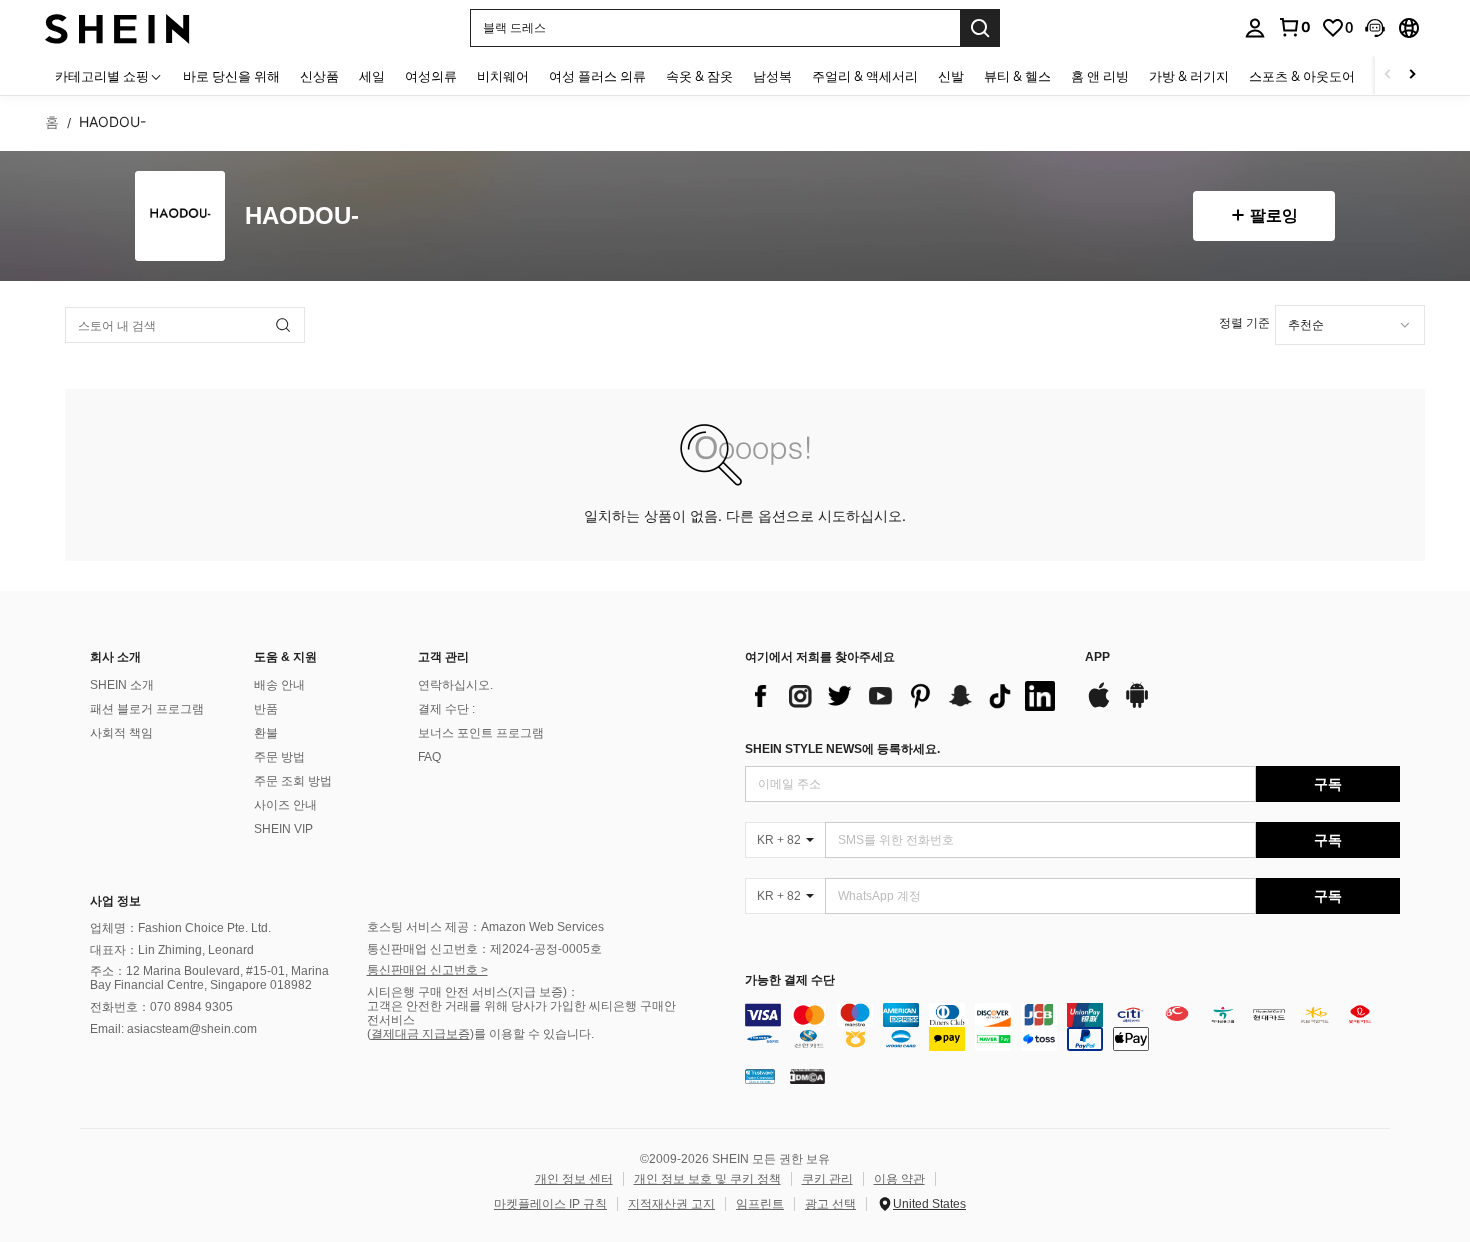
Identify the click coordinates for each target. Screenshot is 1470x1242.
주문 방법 (279, 757)
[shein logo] (117, 27)
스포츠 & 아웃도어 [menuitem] (1302, 76)
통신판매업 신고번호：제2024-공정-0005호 (484, 949)
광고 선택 (830, 1204)
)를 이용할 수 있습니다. (532, 1034)
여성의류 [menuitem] (431, 76)
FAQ (429, 757)
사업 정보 (115, 901)
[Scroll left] (1388, 75)
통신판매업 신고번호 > (427, 970)
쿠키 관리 (827, 1179)
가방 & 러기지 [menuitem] (1189, 76)
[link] (1294, 27)
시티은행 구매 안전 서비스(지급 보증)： (473, 992)
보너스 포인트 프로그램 (481, 733)
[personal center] (1255, 28)
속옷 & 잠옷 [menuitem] (699, 76)
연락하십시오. (455, 685)
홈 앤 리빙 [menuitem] (1100, 76)
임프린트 (760, 1204)
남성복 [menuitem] (772, 76)
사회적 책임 (121, 733)
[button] (1375, 28)
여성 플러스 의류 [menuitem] (597, 76)
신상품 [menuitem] (319, 76)
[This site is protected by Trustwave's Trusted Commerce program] (760, 1076)
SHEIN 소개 (122, 685)
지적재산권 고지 (671, 1204)
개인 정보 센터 (574, 1179)
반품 (266, 709)
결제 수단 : (446, 709)
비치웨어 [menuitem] (503, 76)
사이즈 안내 (285, 805)
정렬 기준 (1244, 322)
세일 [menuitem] (372, 76)
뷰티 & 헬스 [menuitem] (1017, 76)
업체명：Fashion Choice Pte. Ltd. (180, 928)
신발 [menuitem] (951, 76)
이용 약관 (899, 1179)
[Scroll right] (1412, 75)
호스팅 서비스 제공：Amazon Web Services (485, 927)
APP (1097, 657)
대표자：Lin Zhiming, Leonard (172, 950)
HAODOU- (302, 216)
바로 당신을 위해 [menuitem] (231, 76)
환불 (266, 733)
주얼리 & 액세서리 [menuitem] (865, 76)
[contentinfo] (1072, 1027)
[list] (905, 696)
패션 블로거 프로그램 (147, 709)
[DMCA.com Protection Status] (807, 1076)
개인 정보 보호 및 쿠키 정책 (707, 1179)
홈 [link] (52, 122)
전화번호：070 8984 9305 (161, 1007)
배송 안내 (279, 685)
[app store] (1099, 705)
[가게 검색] (283, 325)
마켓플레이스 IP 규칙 (550, 1204)
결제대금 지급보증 (420, 1034)
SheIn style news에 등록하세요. (842, 749)
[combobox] (1350, 325)
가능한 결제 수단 (790, 980)
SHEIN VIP (283, 829)
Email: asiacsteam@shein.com (173, 1029)
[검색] (980, 28)
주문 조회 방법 (293, 781)
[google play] (1137, 705)
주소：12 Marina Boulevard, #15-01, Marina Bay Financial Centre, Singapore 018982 (209, 978)
